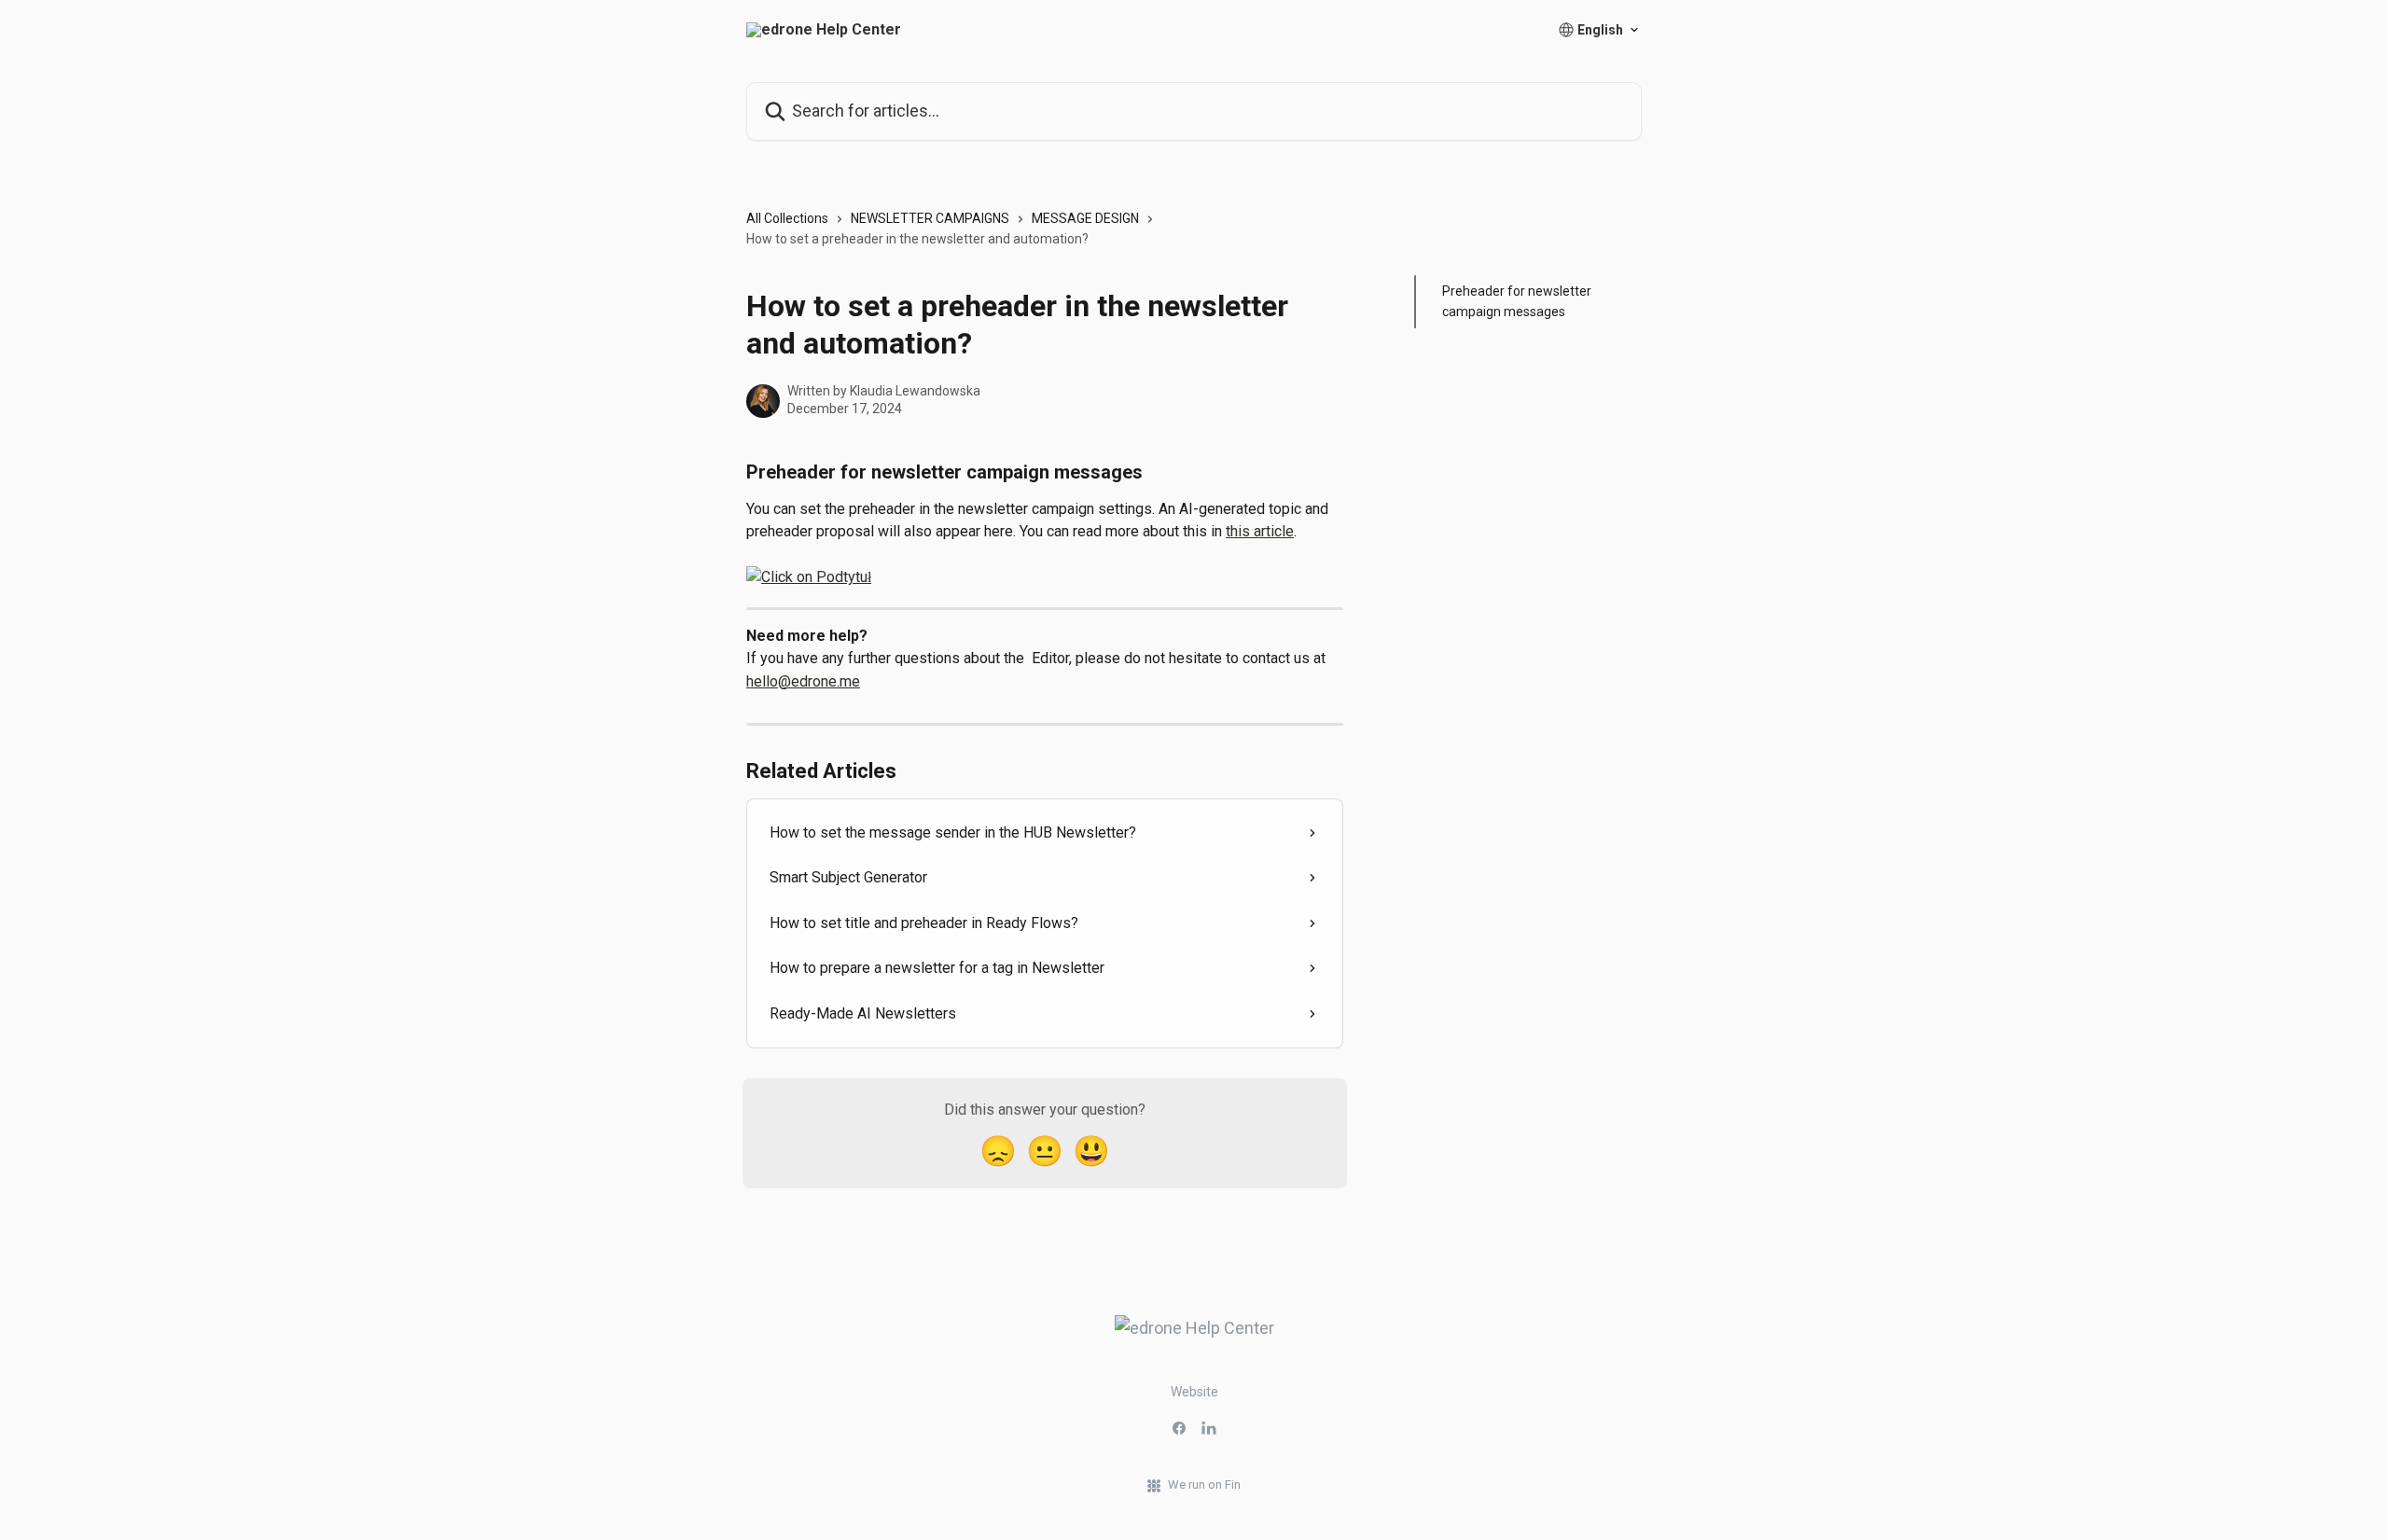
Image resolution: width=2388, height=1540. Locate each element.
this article (1260, 531)
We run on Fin (1204, 1485)
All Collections (787, 218)
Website (1194, 1392)
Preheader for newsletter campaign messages (1517, 301)
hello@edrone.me (803, 681)
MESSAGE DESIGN (1085, 218)
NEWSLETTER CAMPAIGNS (930, 218)
